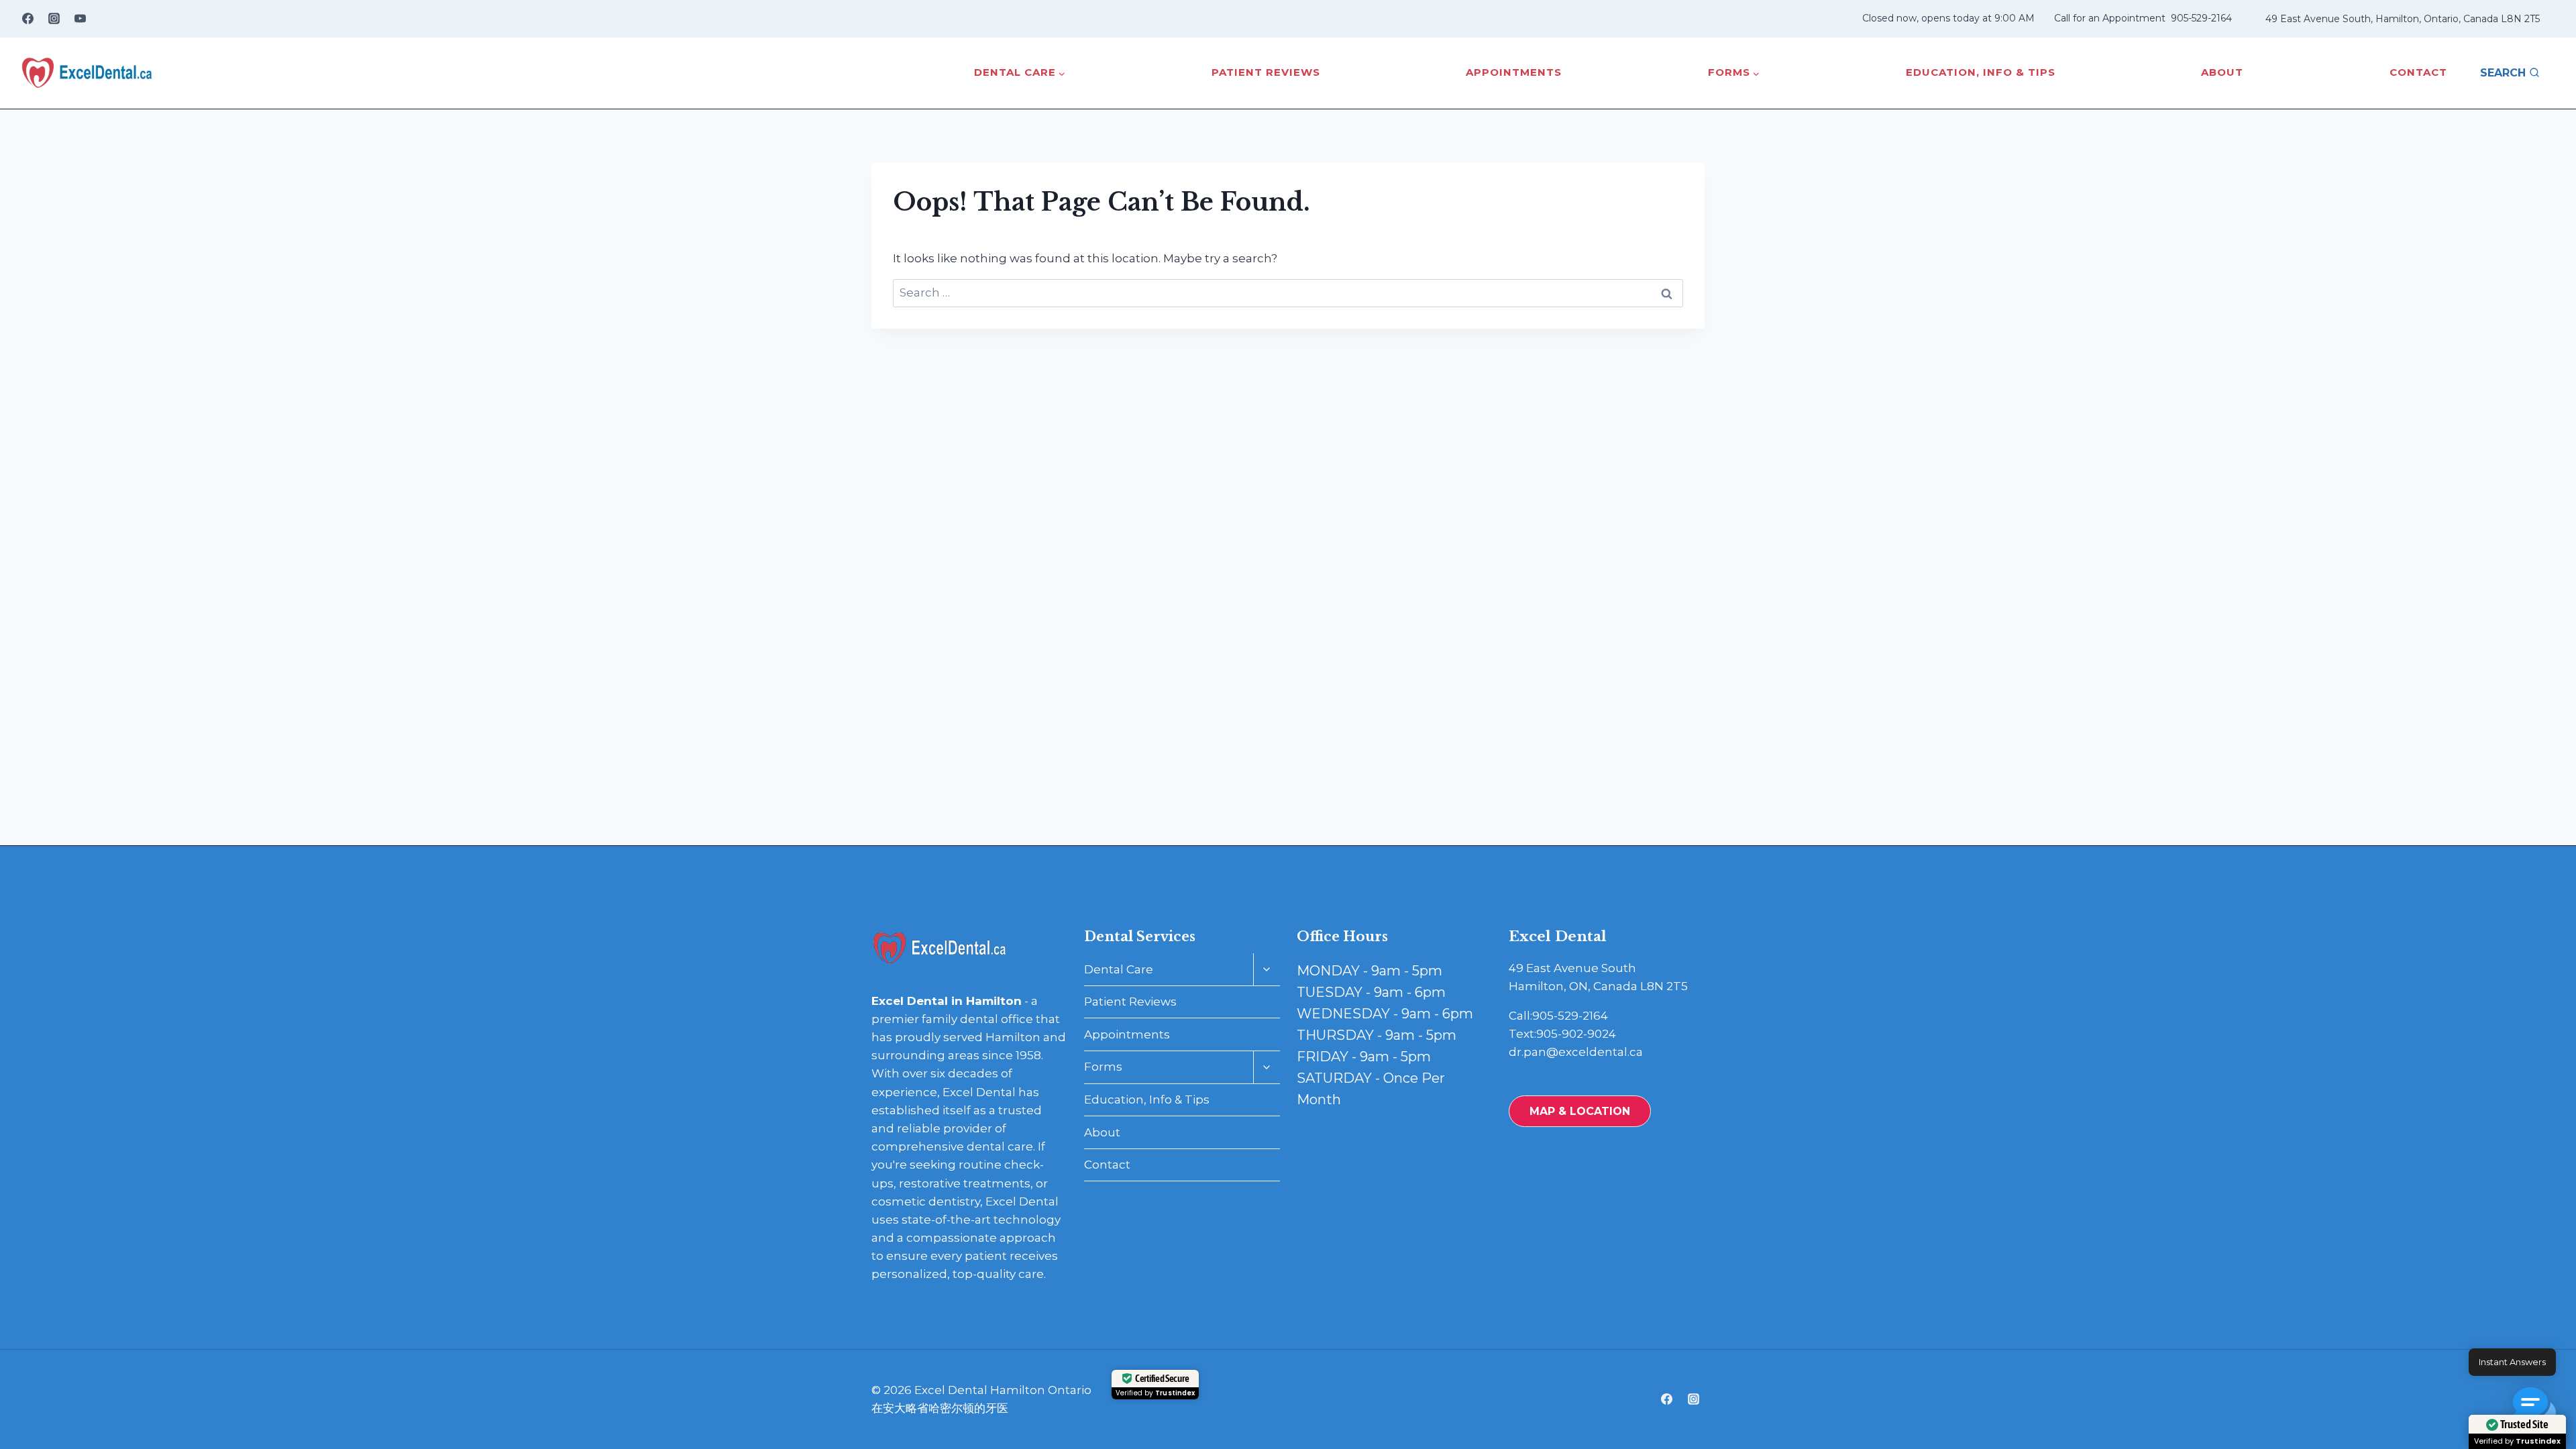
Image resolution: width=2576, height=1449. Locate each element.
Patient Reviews (1266, 72)
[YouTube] (80, 19)
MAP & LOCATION (1580, 1111)
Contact (2418, 72)
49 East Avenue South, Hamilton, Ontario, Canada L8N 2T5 (2403, 19)
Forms (1103, 1067)
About (2222, 72)
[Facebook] (28, 19)
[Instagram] (54, 19)
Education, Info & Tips (1981, 72)
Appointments (1514, 72)
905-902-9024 (1576, 1034)
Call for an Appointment (2110, 18)
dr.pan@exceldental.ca (1576, 1052)
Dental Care (1119, 969)
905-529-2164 (2201, 18)
